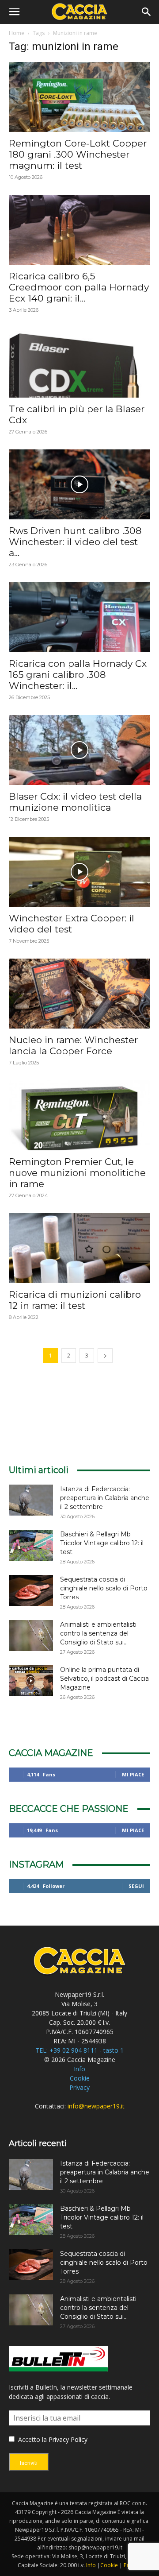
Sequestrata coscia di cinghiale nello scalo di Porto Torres (104, 1588)
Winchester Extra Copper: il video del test (72, 924)
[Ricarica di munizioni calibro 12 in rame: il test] (79, 1248)
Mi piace (133, 1774)
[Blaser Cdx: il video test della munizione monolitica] (79, 750)
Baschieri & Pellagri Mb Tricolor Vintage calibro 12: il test (102, 1543)
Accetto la (32, 2439)
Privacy (79, 2087)
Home (17, 33)
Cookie (80, 2078)
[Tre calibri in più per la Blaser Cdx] (79, 363)
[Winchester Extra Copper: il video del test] (79, 872)
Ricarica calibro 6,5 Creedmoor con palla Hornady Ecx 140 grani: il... (79, 287)
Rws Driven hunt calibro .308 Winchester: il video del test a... (75, 542)
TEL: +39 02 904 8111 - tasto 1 (79, 2050)
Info (79, 2069)
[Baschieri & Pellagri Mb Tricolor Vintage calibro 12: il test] (31, 1545)
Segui (136, 1886)
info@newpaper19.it (96, 2106)
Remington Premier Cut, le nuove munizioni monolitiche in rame (77, 1173)
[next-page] (105, 1356)
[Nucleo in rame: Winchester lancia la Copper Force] (79, 994)
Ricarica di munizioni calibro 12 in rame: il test (75, 1300)
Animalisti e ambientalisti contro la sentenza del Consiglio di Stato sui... (98, 1633)
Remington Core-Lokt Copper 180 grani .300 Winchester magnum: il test (78, 154)
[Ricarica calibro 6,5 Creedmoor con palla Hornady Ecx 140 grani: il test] (79, 230)
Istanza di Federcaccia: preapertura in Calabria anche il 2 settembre (105, 1498)
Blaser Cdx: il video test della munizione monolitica (75, 802)
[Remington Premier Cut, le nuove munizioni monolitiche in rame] (79, 1115)
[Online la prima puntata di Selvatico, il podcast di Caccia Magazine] (31, 1681)
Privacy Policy (68, 2439)
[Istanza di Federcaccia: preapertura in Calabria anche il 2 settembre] (31, 1500)
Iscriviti (29, 2463)
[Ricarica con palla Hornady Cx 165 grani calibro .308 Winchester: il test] (79, 617)
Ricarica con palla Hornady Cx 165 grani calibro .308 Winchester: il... (78, 675)
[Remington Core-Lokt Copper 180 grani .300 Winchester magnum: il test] (79, 97)
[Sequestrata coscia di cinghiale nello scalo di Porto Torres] (31, 1590)
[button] (14, 12)
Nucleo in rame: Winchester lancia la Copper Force (73, 1045)
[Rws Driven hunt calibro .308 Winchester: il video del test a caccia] (79, 484)
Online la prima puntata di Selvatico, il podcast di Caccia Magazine (104, 1679)
